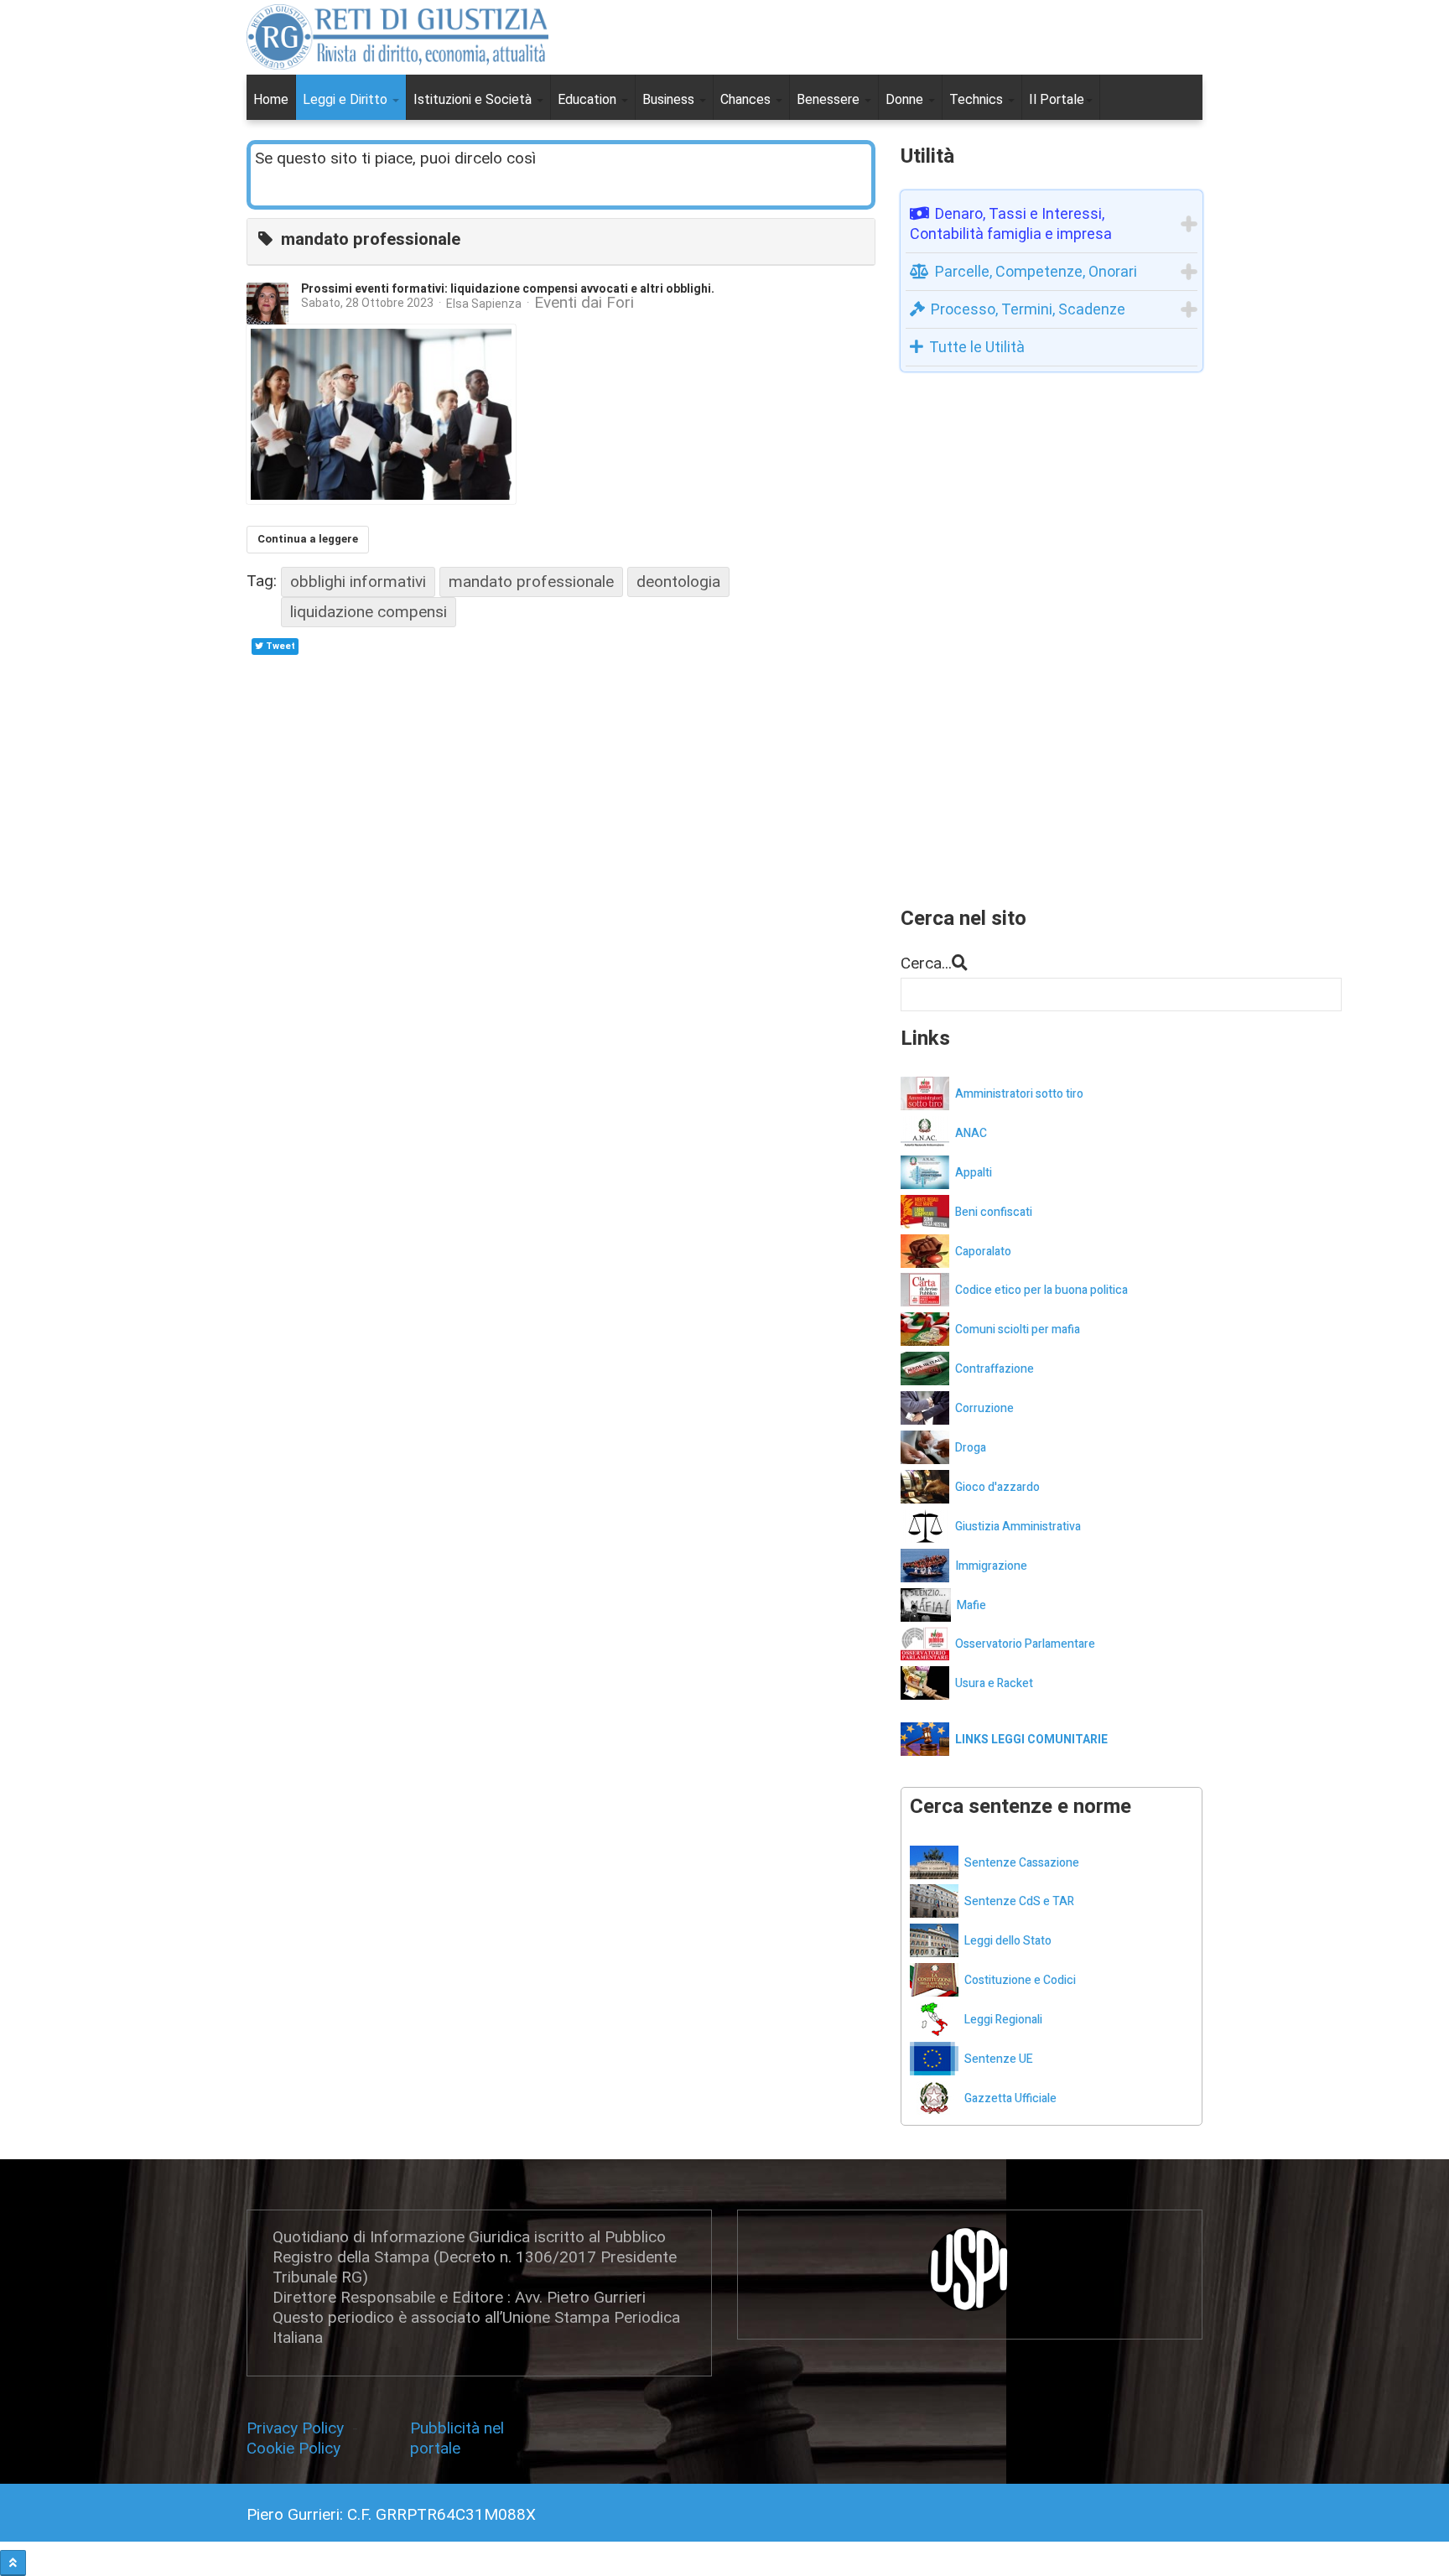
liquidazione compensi (369, 612)
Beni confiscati (994, 1212)
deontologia (678, 582)
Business (670, 99)
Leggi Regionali (1003, 2020)
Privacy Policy (299, 2428)
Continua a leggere (308, 539)
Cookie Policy (293, 2448)
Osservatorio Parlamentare (1025, 1644)
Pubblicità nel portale (457, 2438)
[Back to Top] (13, 2563)
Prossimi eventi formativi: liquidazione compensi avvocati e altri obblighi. (508, 289)
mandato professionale (531, 582)
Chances (747, 99)
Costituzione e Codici (1020, 1980)
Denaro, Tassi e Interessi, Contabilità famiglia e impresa (1011, 223)
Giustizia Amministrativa (1018, 1527)
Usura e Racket (994, 1683)
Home (271, 99)
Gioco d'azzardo (997, 1487)
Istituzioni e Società (474, 99)
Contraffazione (995, 1369)
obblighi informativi (358, 582)
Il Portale (1057, 99)
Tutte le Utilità (977, 347)
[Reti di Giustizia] (397, 37)
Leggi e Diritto (347, 99)
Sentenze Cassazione (1022, 1863)
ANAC (971, 1133)
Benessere (830, 99)
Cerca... (926, 963)
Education (589, 99)
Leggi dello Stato (1008, 1941)
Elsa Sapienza (484, 304)
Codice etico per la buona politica (1041, 1290)
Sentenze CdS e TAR (1019, 1901)
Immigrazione (991, 1566)
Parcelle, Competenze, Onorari (1036, 271)
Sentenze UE (999, 2059)
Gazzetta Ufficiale (1010, 2098)
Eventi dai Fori (584, 303)
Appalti (974, 1173)
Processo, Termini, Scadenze (1028, 309)
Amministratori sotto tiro (1019, 1094)
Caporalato (983, 1252)
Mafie (971, 1605)
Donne (906, 99)
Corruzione (984, 1408)
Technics (978, 99)
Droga (971, 1448)
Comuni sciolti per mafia (1018, 1330)
